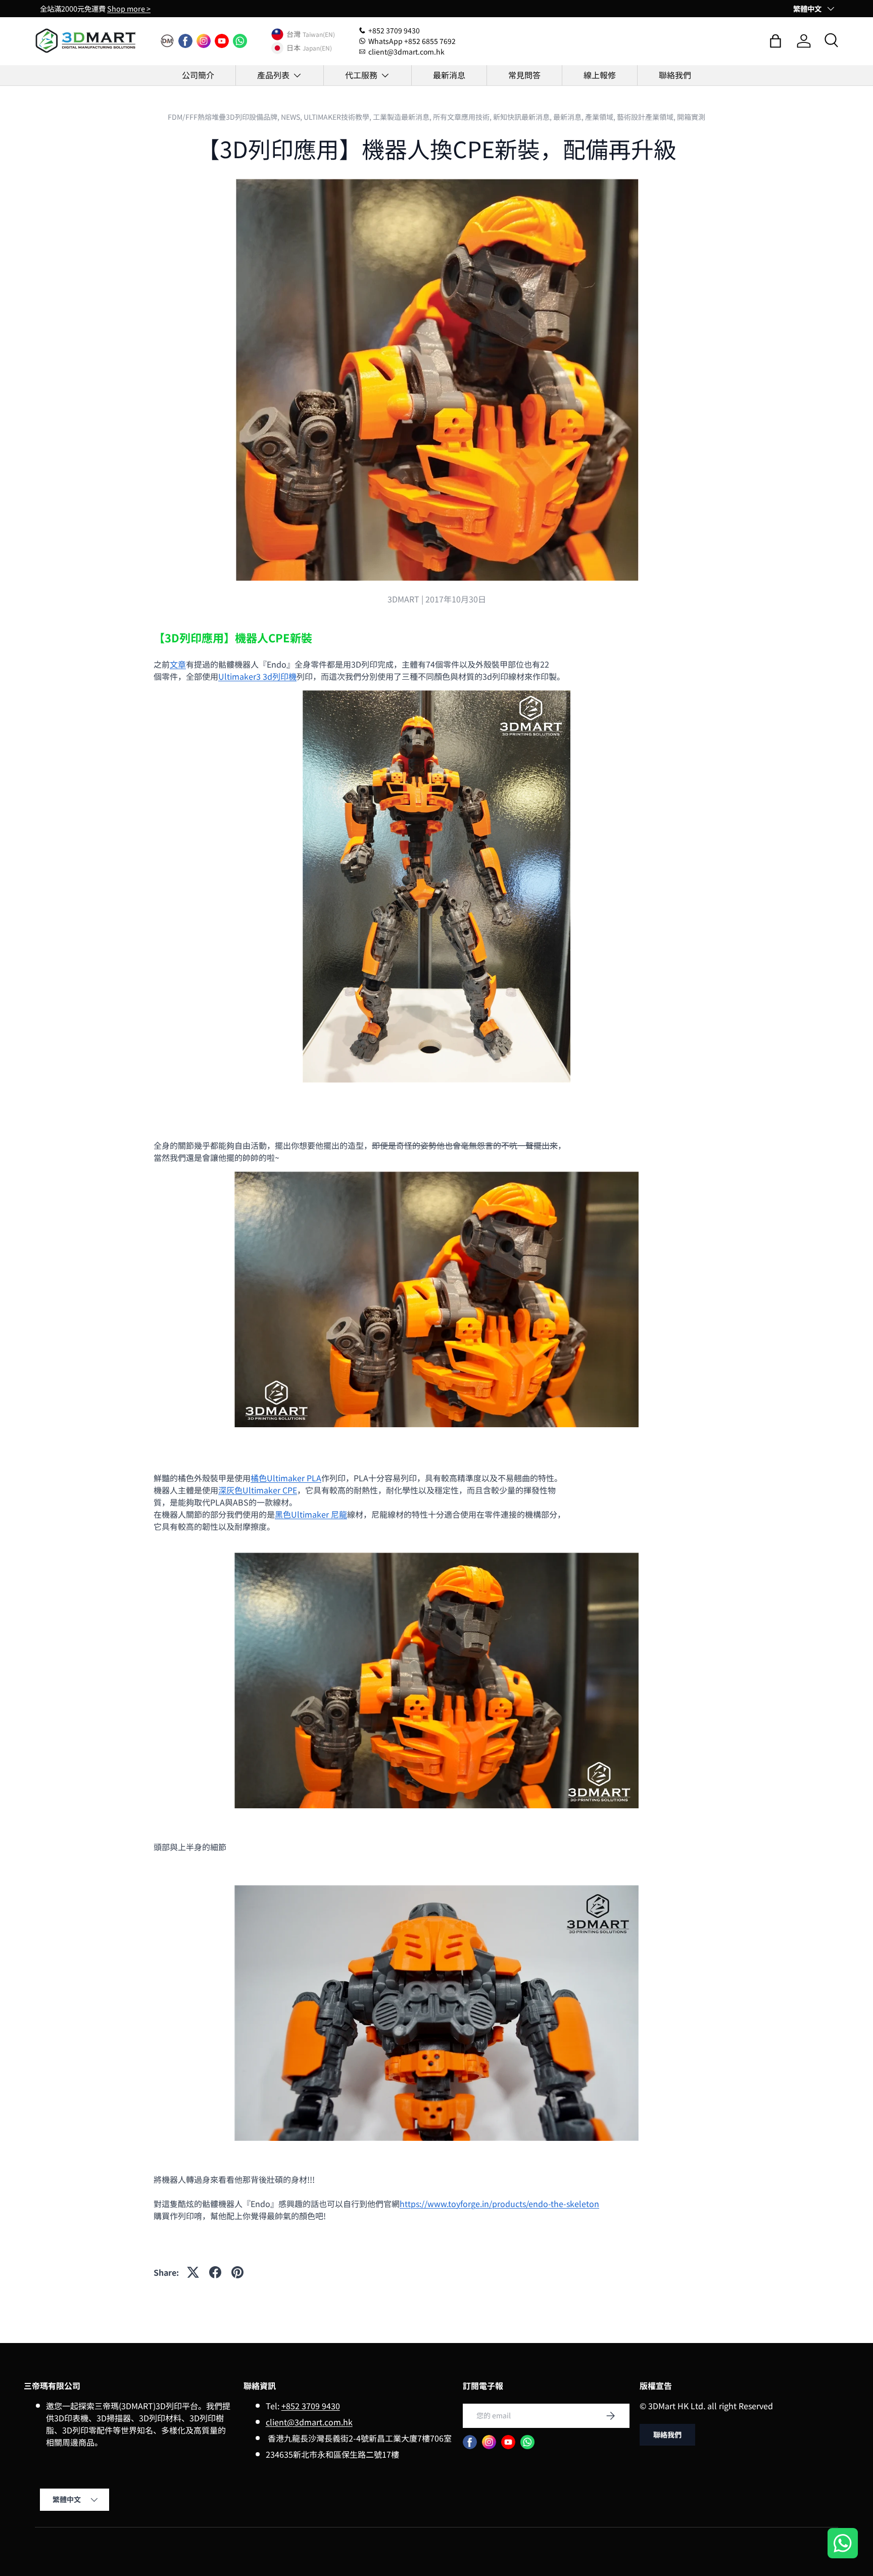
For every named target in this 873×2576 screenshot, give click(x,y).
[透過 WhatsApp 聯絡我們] (843, 2544)
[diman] (167, 41)
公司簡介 (198, 75)
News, (292, 117)
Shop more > (129, 8)
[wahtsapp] (527, 2442)
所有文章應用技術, (463, 117)
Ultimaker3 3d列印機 (257, 676)
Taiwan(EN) (319, 34)
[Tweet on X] (193, 2272)
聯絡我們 (675, 75)
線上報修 (600, 75)
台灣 (294, 34)
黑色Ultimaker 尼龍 (311, 1514)
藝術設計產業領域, (647, 117)
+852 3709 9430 (311, 2406)
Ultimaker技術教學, (338, 117)
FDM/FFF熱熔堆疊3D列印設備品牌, (224, 117)
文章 (178, 664)
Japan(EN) (317, 48)
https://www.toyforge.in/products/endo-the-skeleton (499, 2204)
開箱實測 (691, 117)
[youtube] (222, 41)
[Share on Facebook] (215, 2272)
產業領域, (601, 117)
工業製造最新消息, (403, 117)
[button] (775, 41)
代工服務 (361, 75)
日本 (294, 48)
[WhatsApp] (240, 41)
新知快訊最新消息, (523, 117)
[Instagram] (204, 41)
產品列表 (273, 75)
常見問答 (524, 75)
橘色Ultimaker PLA (286, 1478)
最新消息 (449, 75)
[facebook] (185, 41)
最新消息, (569, 117)
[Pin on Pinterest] (237, 2272)
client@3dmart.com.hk (309, 2422)
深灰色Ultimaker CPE (258, 1490)
